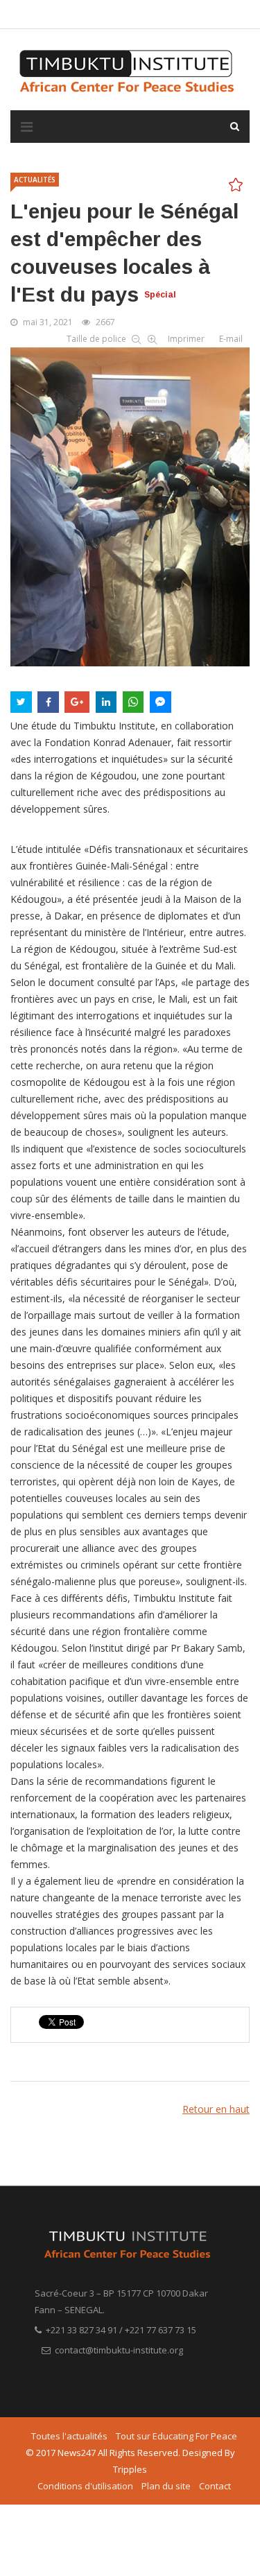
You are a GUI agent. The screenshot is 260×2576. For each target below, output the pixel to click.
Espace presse (207, 14)
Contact (215, 2486)
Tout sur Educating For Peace (176, 2436)
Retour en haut (216, 2109)
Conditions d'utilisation (85, 2486)
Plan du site (166, 2486)
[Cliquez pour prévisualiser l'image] (130, 504)
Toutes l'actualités (69, 2436)
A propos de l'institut (58, 14)
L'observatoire (139, 14)
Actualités (35, 180)
